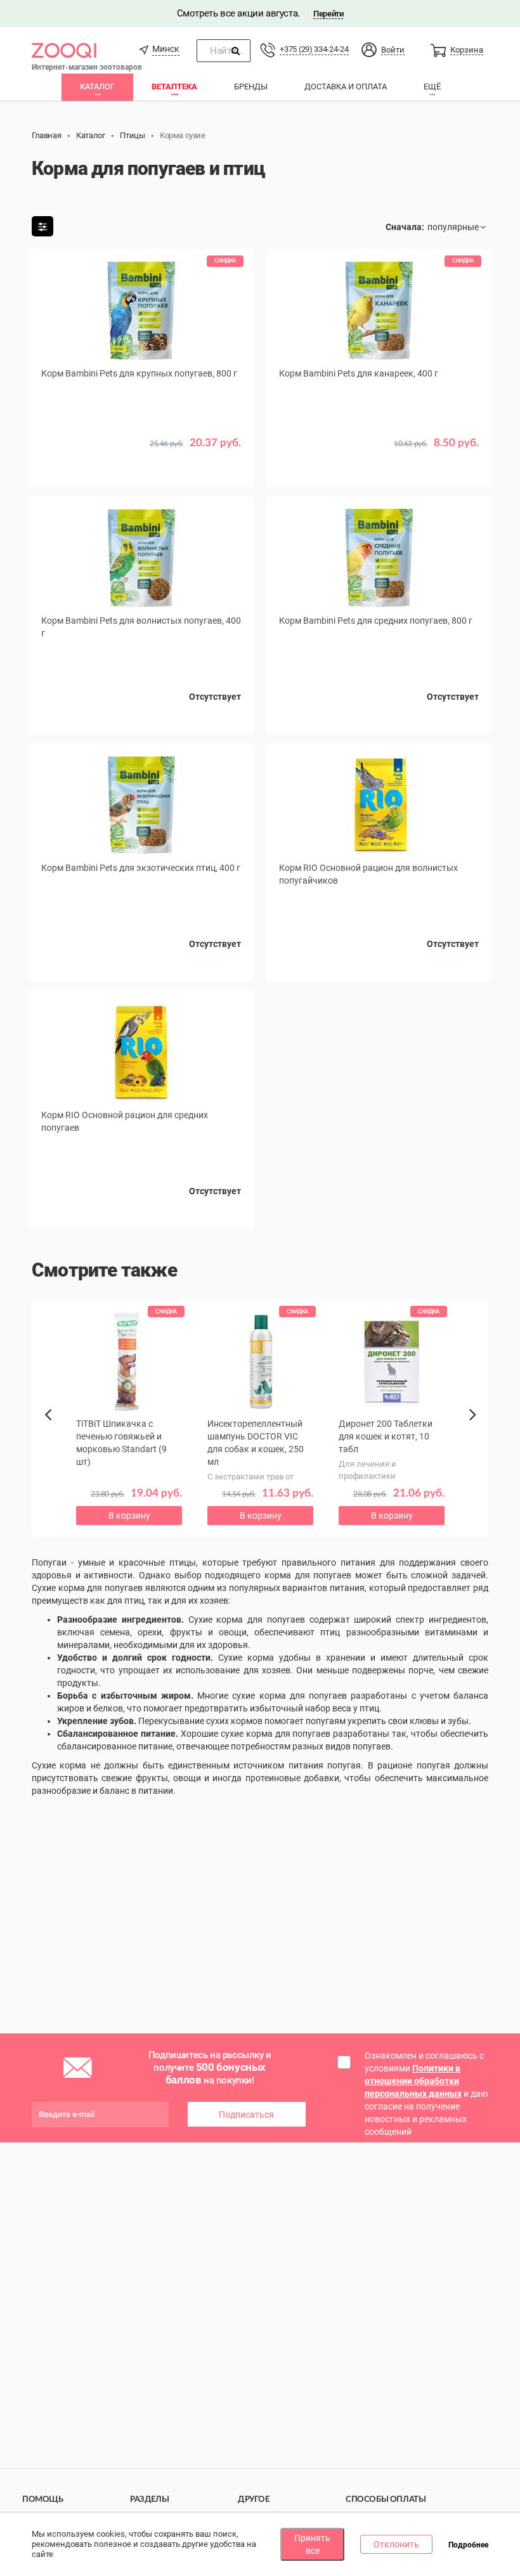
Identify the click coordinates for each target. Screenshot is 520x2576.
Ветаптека (174, 87)
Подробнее (468, 2545)
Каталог (97, 87)
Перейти (328, 14)
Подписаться (246, 2115)
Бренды (251, 87)
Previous (52, 1436)
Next (475, 1429)
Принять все (312, 2544)
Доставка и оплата (346, 87)
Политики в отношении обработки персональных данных (413, 2081)
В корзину (141, 471)
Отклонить (396, 2544)
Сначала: (405, 227)
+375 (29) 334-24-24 (314, 49)
